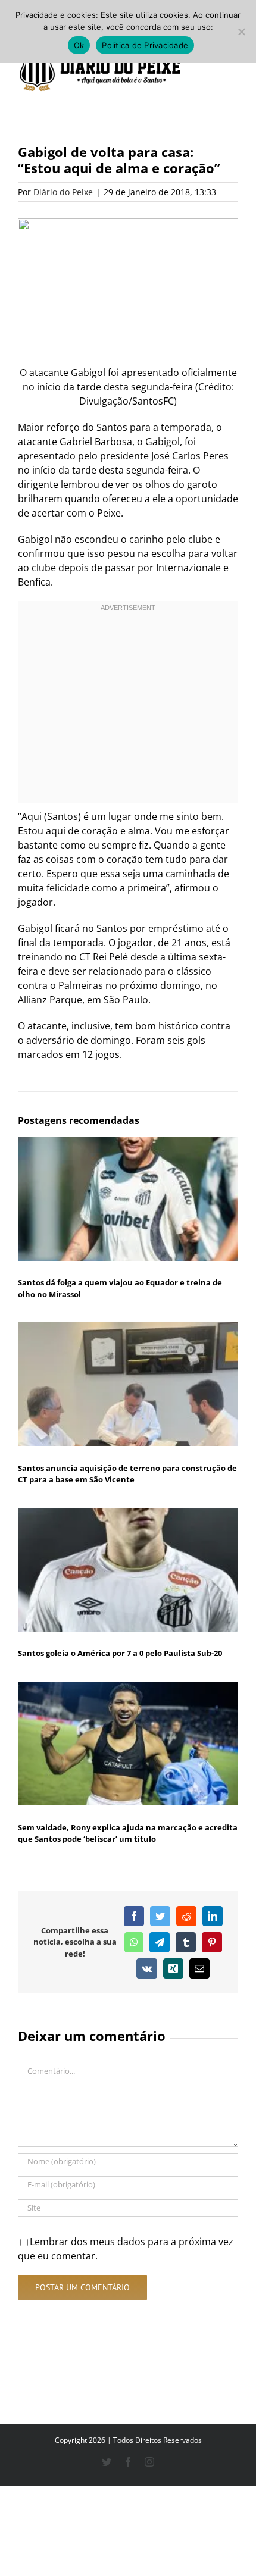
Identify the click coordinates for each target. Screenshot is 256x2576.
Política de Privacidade (145, 45)
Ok (79, 45)
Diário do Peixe (63, 192)
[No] (241, 32)
